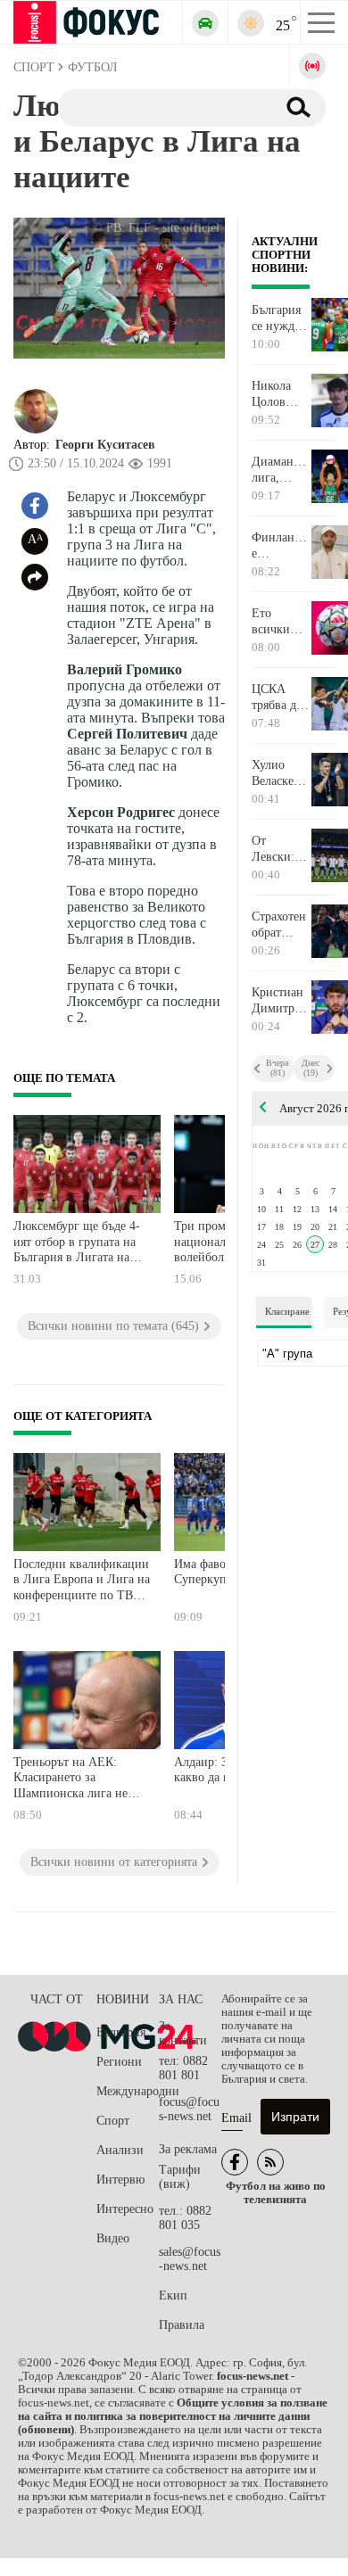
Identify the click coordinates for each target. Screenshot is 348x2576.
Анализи (120, 2150)
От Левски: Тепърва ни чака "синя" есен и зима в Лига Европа (273, 849)
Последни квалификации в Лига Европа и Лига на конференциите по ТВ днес (82, 1582)
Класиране (287, 1311)
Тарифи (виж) (180, 2177)
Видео (113, 2238)
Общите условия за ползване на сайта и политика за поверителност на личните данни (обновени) (173, 2416)
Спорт (113, 2121)
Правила (182, 2325)
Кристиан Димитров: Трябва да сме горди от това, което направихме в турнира (281, 1001)
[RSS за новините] (270, 2162)
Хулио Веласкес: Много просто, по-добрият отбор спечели (277, 773)
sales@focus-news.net (190, 2259)
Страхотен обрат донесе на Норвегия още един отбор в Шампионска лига (281, 925)
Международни (128, 2091)
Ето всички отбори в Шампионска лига (281, 622)
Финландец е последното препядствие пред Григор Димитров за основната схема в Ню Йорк (281, 546)
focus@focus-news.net (189, 2109)
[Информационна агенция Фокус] (235, 2162)
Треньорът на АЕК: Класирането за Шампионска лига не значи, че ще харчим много (70, 1780)
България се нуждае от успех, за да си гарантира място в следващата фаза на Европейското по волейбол (281, 318)
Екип (173, 2295)
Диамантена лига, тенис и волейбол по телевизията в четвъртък (281, 470)
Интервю (120, 2180)
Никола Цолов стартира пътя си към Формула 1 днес (280, 394)
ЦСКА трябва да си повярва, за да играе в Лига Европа (277, 698)
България (121, 2032)
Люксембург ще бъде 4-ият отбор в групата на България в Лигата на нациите (77, 1244)
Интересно (125, 2209)
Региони (119, 2062)
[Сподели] (35, 577)
